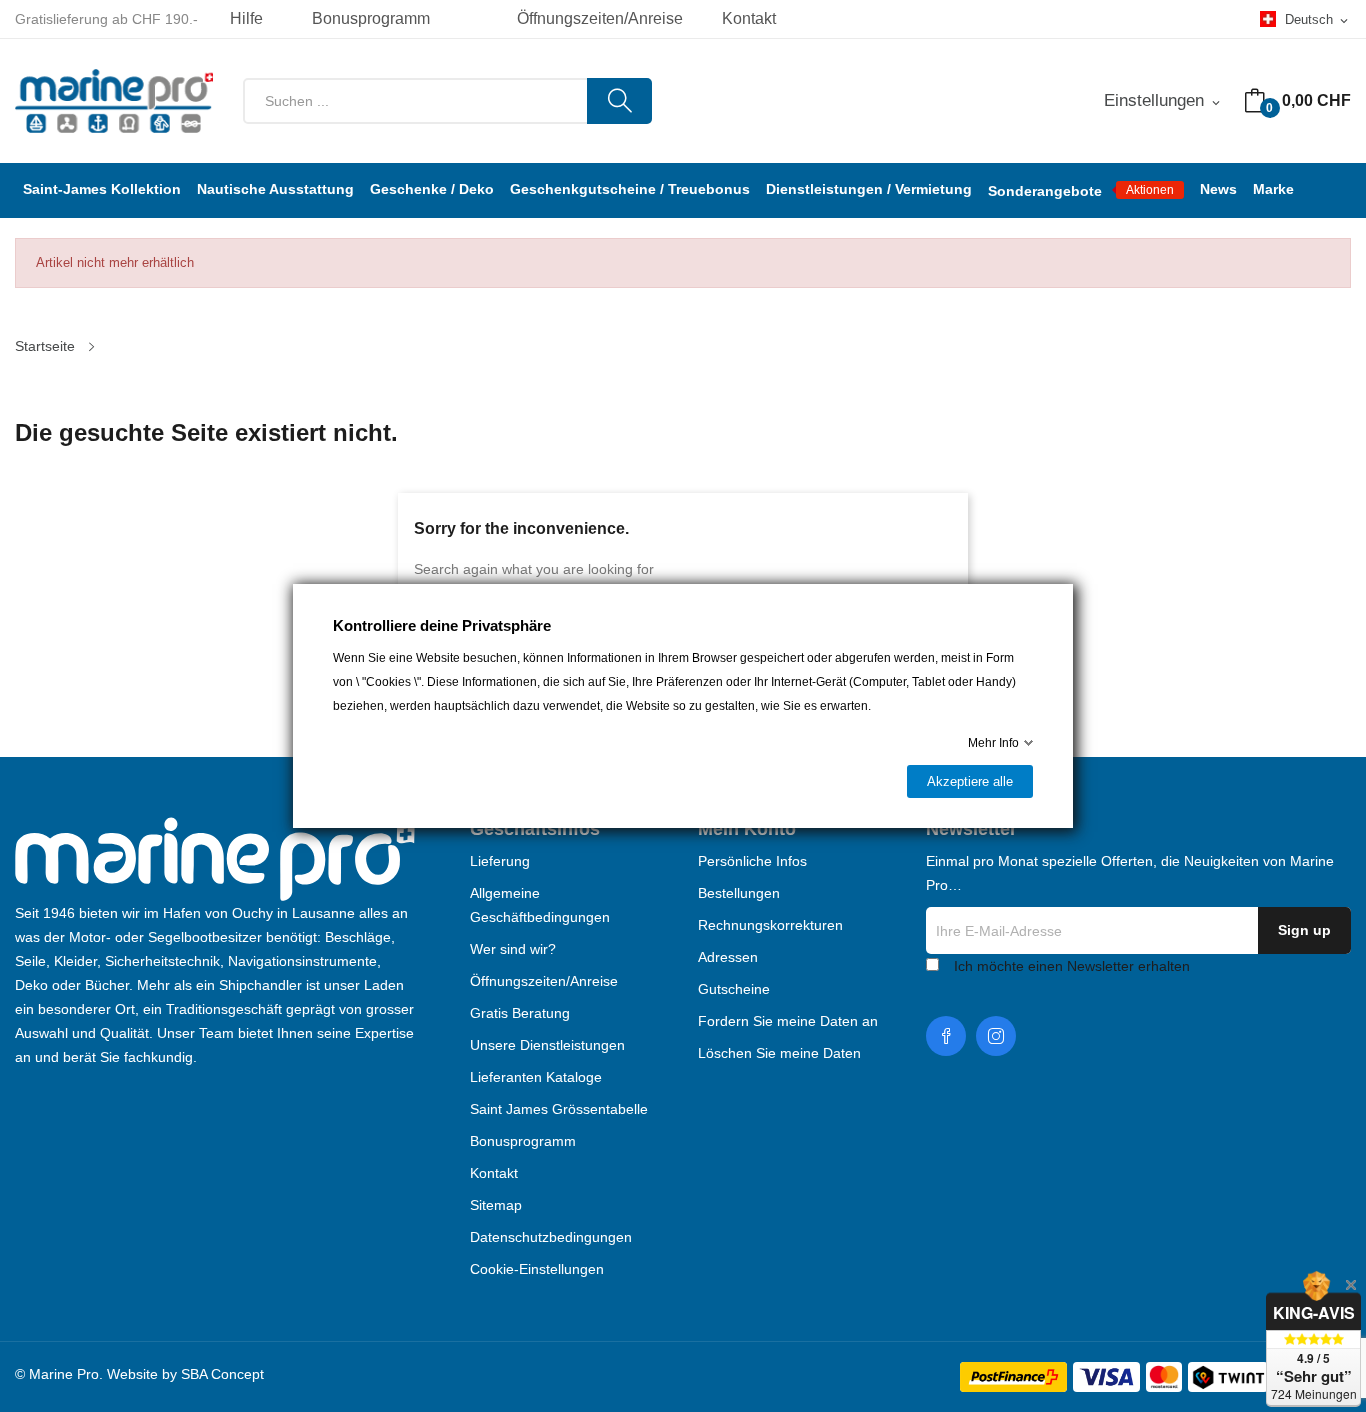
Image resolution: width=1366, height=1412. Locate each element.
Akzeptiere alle (970, 781)
